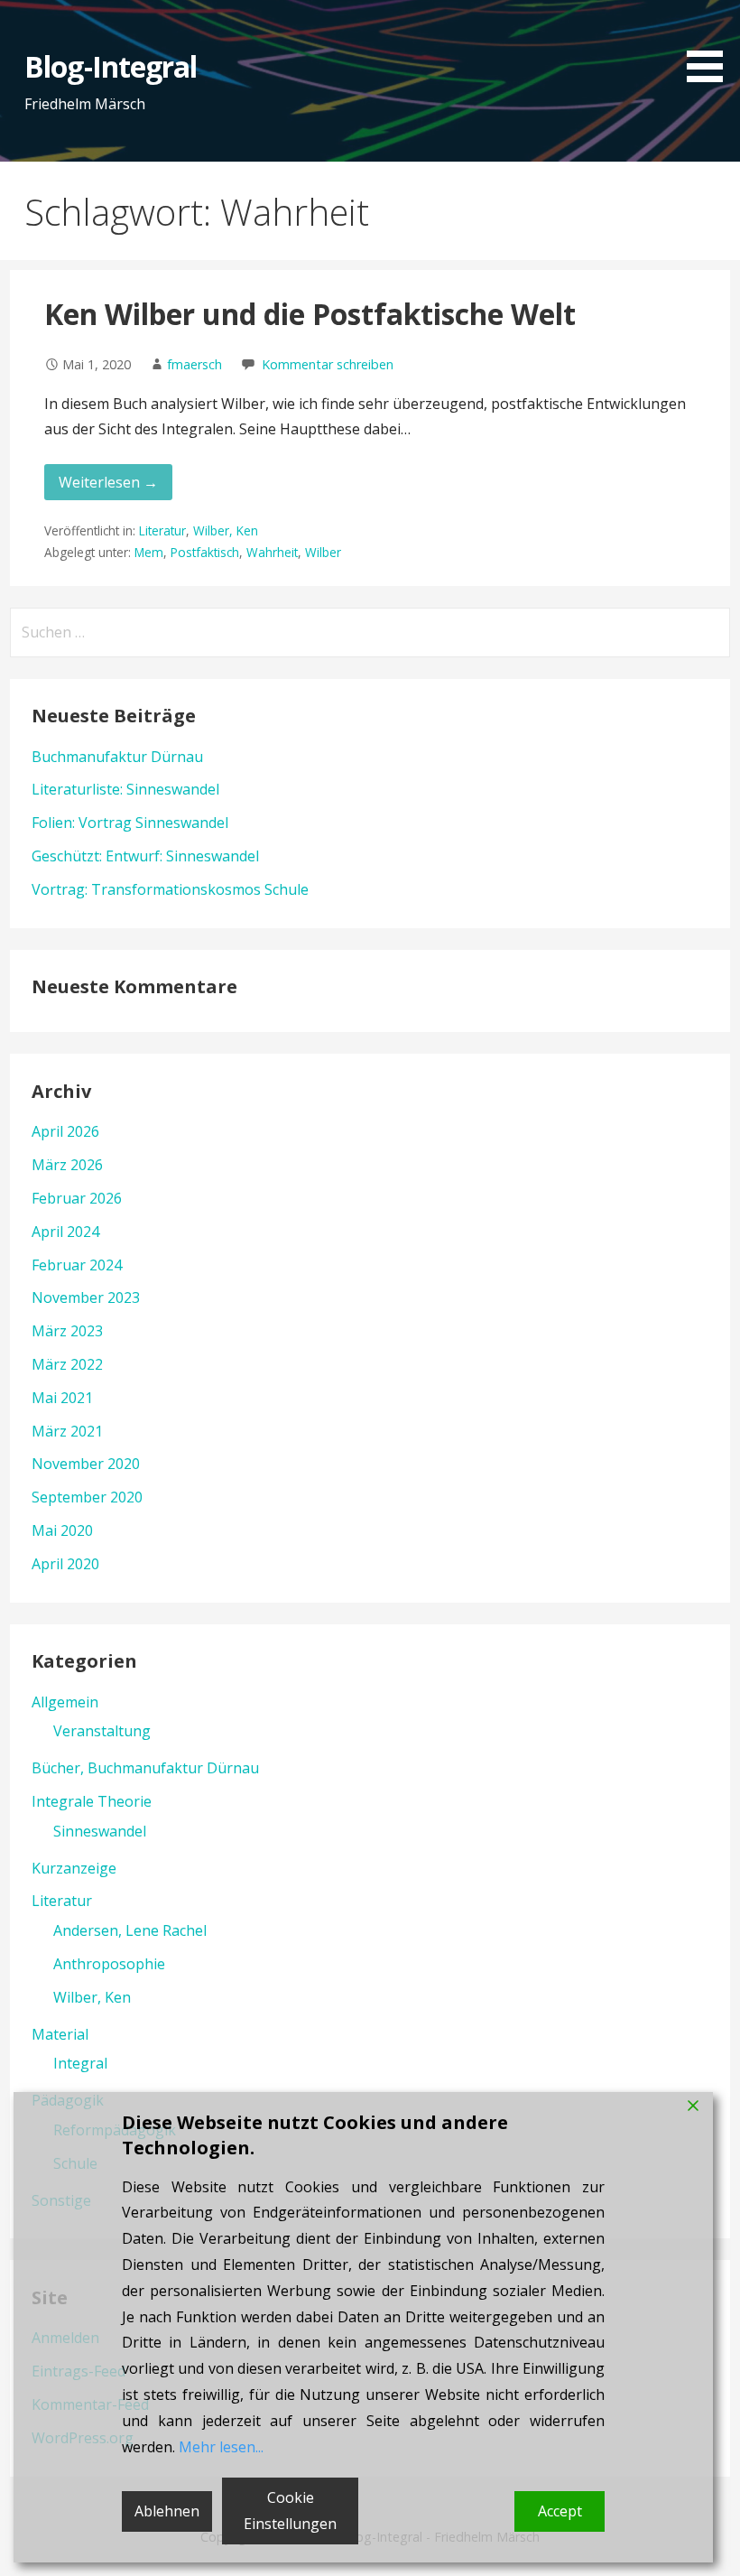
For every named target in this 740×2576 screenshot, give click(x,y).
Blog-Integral (111, 66)
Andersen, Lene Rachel (130, 1930)
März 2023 (67, 1331)
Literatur (162, 530)
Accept (560, 2511)
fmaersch (194, 364)
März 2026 (67, 1165)
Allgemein (65, 1702)
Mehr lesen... (221, 2447)
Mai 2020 (62, 1530)
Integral (80, 2063)
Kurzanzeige (74, 1868)
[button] (711, 44)
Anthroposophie (109, 1964)
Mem (149, 552)
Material (60, 2034)
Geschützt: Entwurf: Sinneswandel (145, 856)
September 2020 (87, 1497)
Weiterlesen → (108, 482)
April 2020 (65, 1564)
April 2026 (65, 1131)
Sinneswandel (100, 1831)
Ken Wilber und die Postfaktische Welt (310, 314)
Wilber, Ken (226, 530)
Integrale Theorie (92, 1801)
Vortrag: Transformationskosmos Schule (170, 889)
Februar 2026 (77, 1198)
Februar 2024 (77, 1265)
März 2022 (67, 1364)
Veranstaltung (102, 1731)
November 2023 (86, 1297)
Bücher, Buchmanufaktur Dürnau (145, 1768)
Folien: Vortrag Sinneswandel (130, 823)
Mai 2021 (62, 1398)
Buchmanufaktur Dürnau (117, 757)
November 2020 (86, 1464)
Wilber (323, 552)
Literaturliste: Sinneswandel (125, 789)
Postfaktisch (205, 552)
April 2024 (65, 1232)
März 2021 (67, 1431)
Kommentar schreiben (328, 364)
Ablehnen (167, 2511)
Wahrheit (272, 552)
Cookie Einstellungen (290, 2511)
